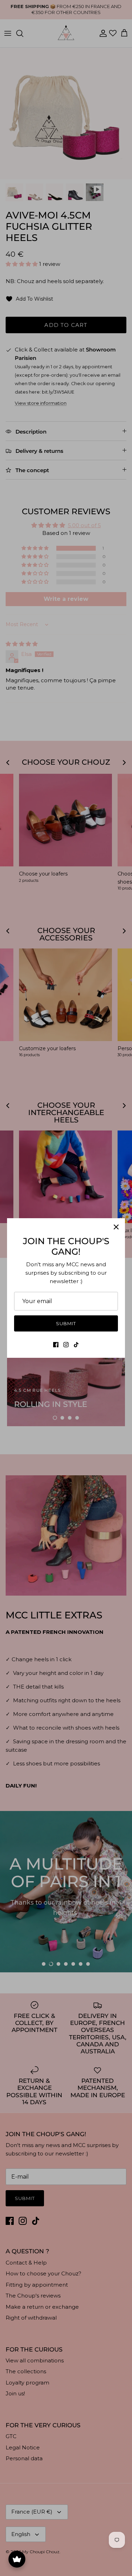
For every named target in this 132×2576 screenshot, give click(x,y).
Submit (66, 1323)
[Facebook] (56, 1345)
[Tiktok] (76, 1345)
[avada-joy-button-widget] (17, 2559)
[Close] (116, 1227)
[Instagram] (66, 1345)
